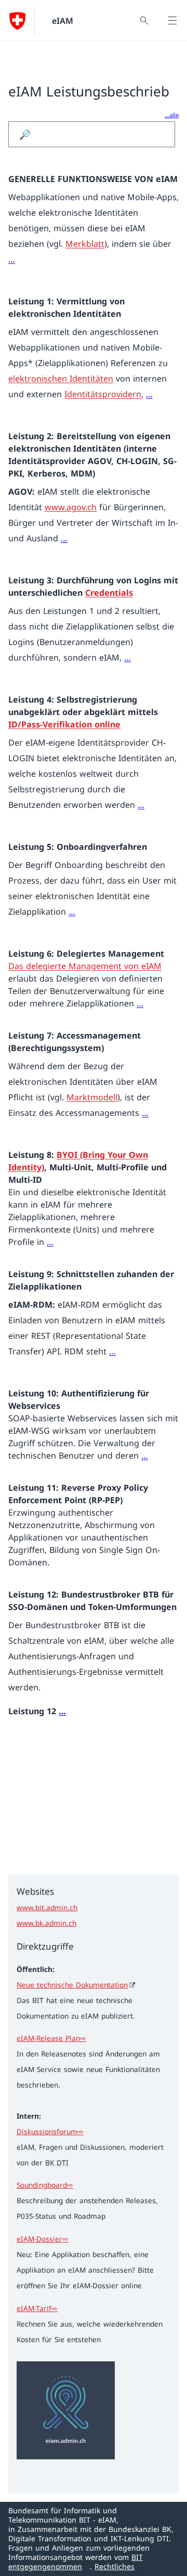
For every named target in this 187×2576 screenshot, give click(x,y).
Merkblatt (85, 244)
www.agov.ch (71, 507)
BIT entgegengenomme (76, 2562)
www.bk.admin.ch (46, 1923)
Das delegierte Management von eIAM (85, 966)
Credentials (109, 593)
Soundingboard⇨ (45, 2185)
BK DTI (57, 2162)
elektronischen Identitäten (61, 379)
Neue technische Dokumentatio (72, 1985)
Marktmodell (92, 1097)
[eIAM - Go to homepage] (17, 21)
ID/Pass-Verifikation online (64, 724)
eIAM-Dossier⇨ (43, 2239)
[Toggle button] (172, 21)
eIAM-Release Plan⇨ (51, 2038)
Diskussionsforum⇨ (50, 2131)
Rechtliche (115, 2566)
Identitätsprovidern (103, 394)
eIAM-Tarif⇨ (37, 2308)
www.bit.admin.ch (47, 1907)
